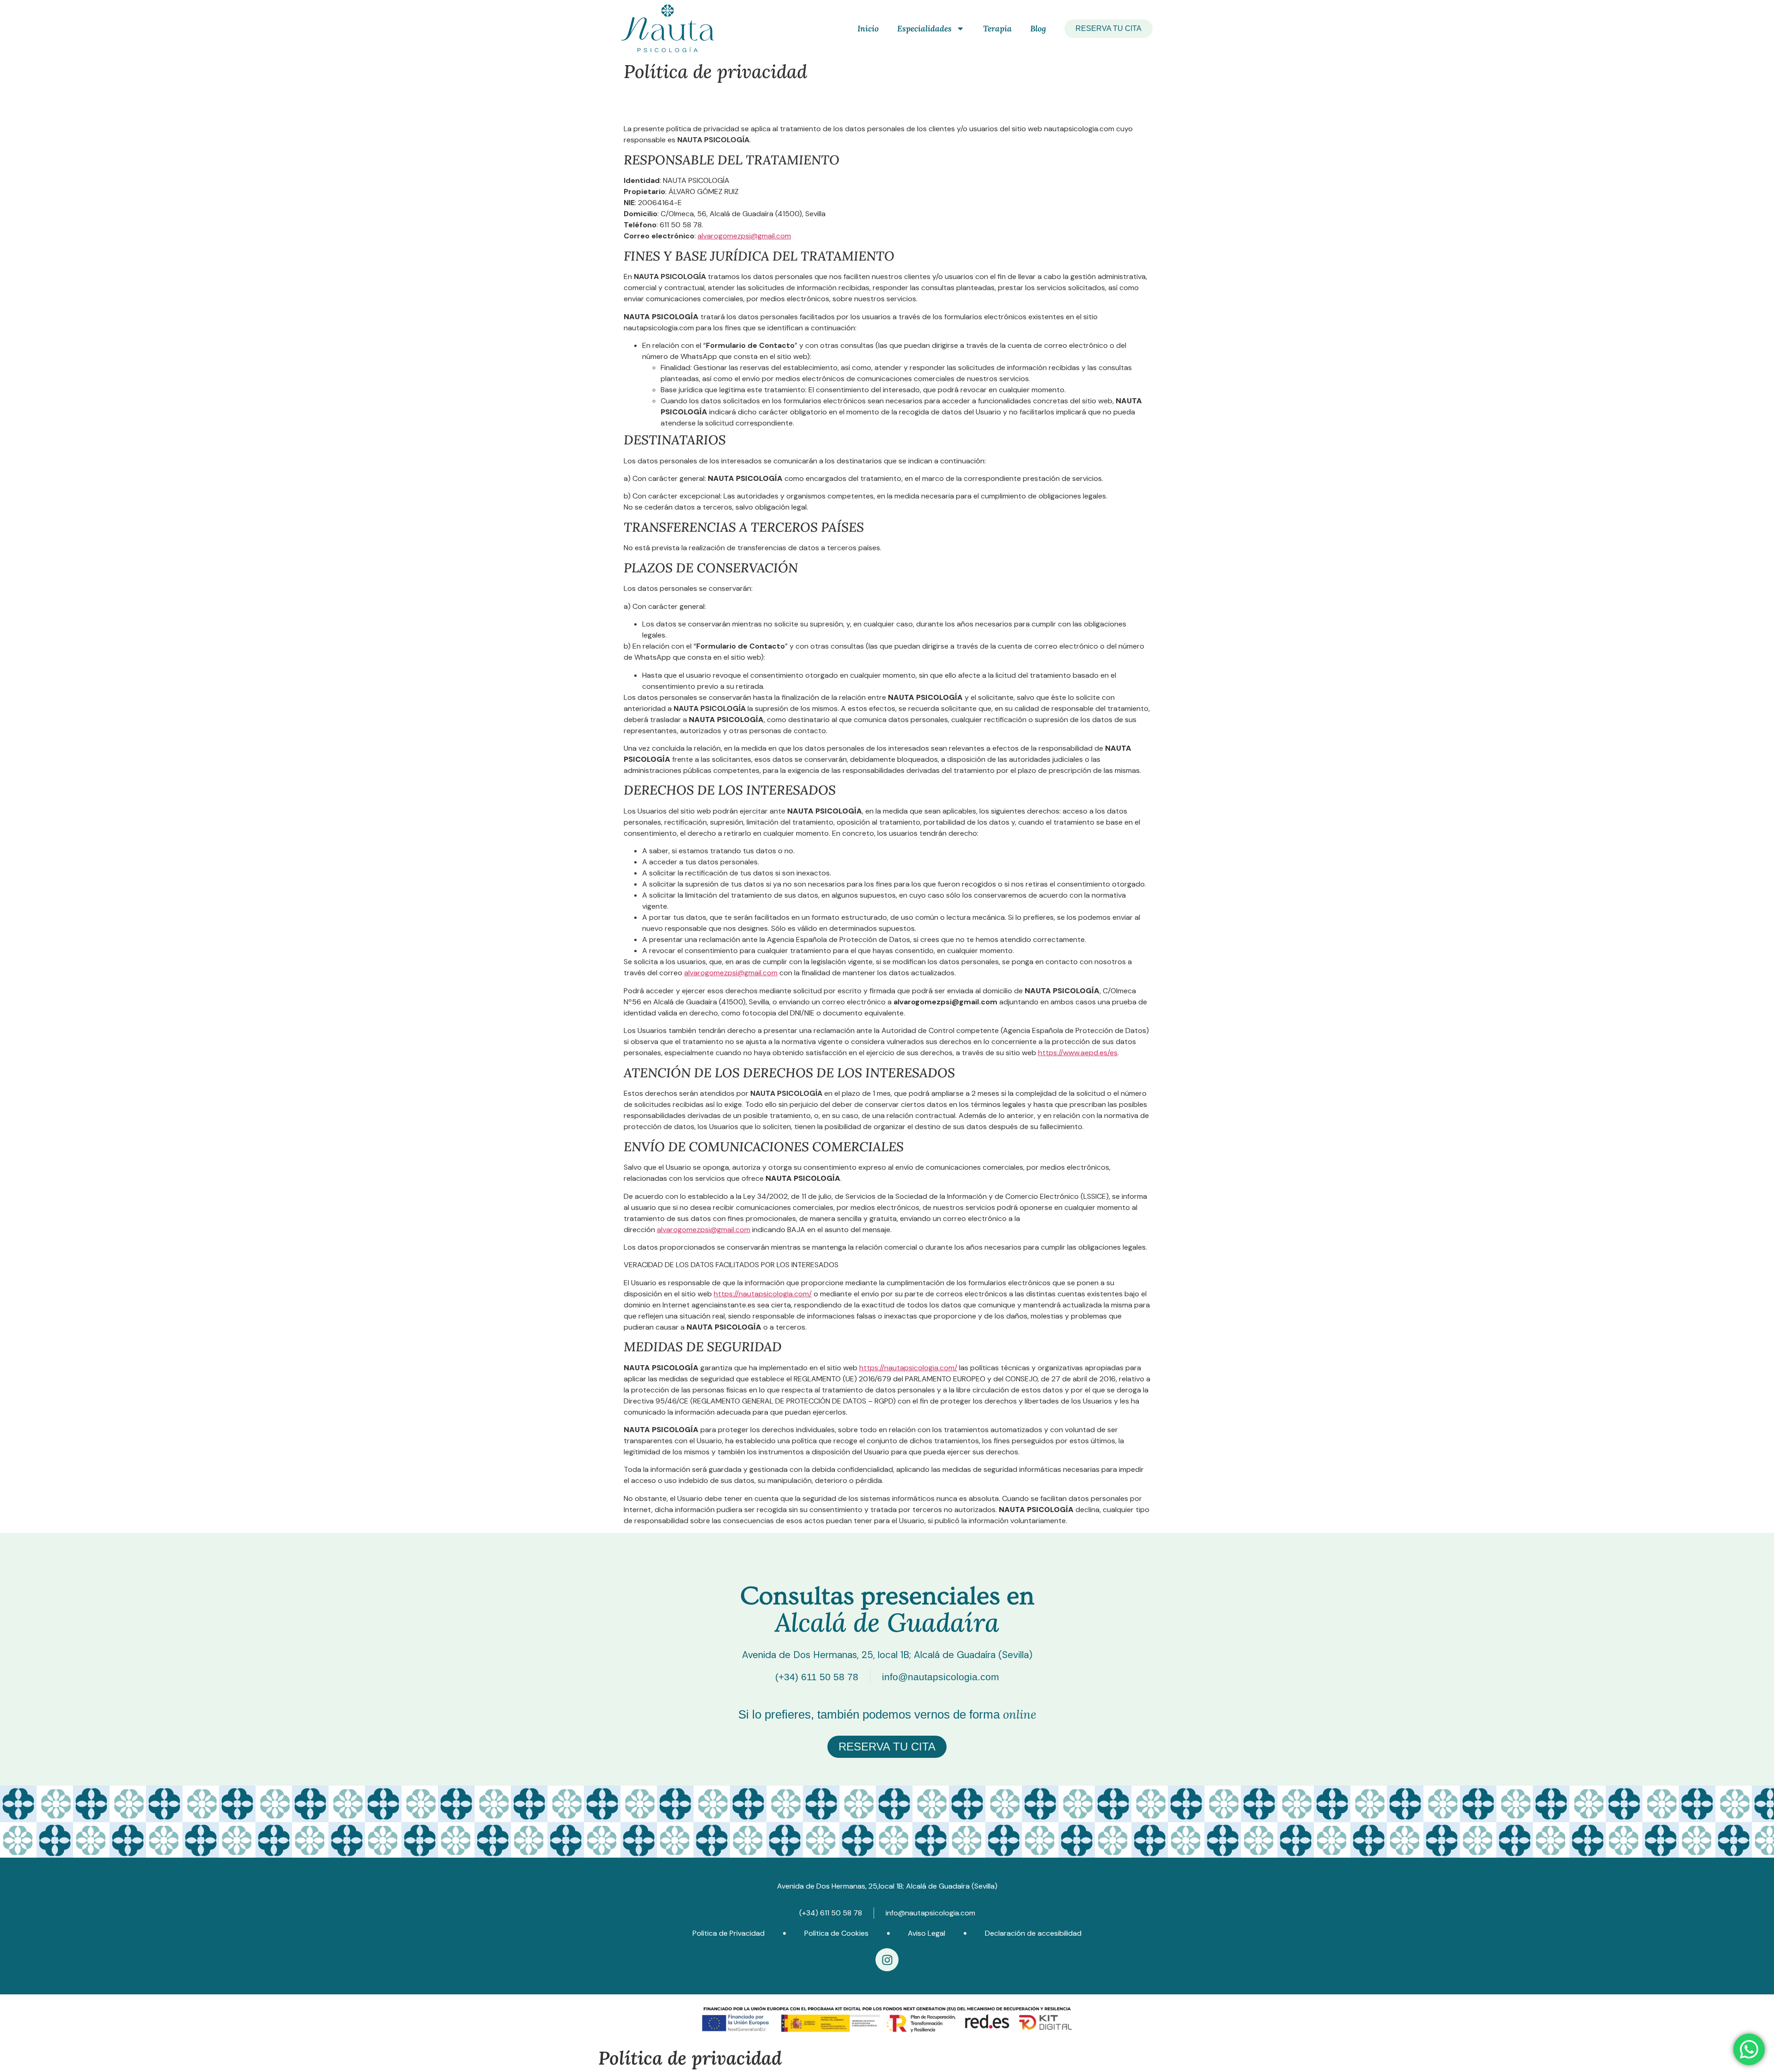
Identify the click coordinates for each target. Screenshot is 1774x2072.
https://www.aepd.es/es (1078, 1053)
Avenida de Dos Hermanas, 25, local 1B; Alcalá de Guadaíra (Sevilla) (887, 1655)
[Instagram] (887, 1960)
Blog (1038, 28)
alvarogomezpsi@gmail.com (744, 236)
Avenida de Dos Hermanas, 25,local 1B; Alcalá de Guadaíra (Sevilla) (887, 1886)
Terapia (997, 28)
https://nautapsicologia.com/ (763, 1294)
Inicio (868, 28)
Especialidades (924, 28)
